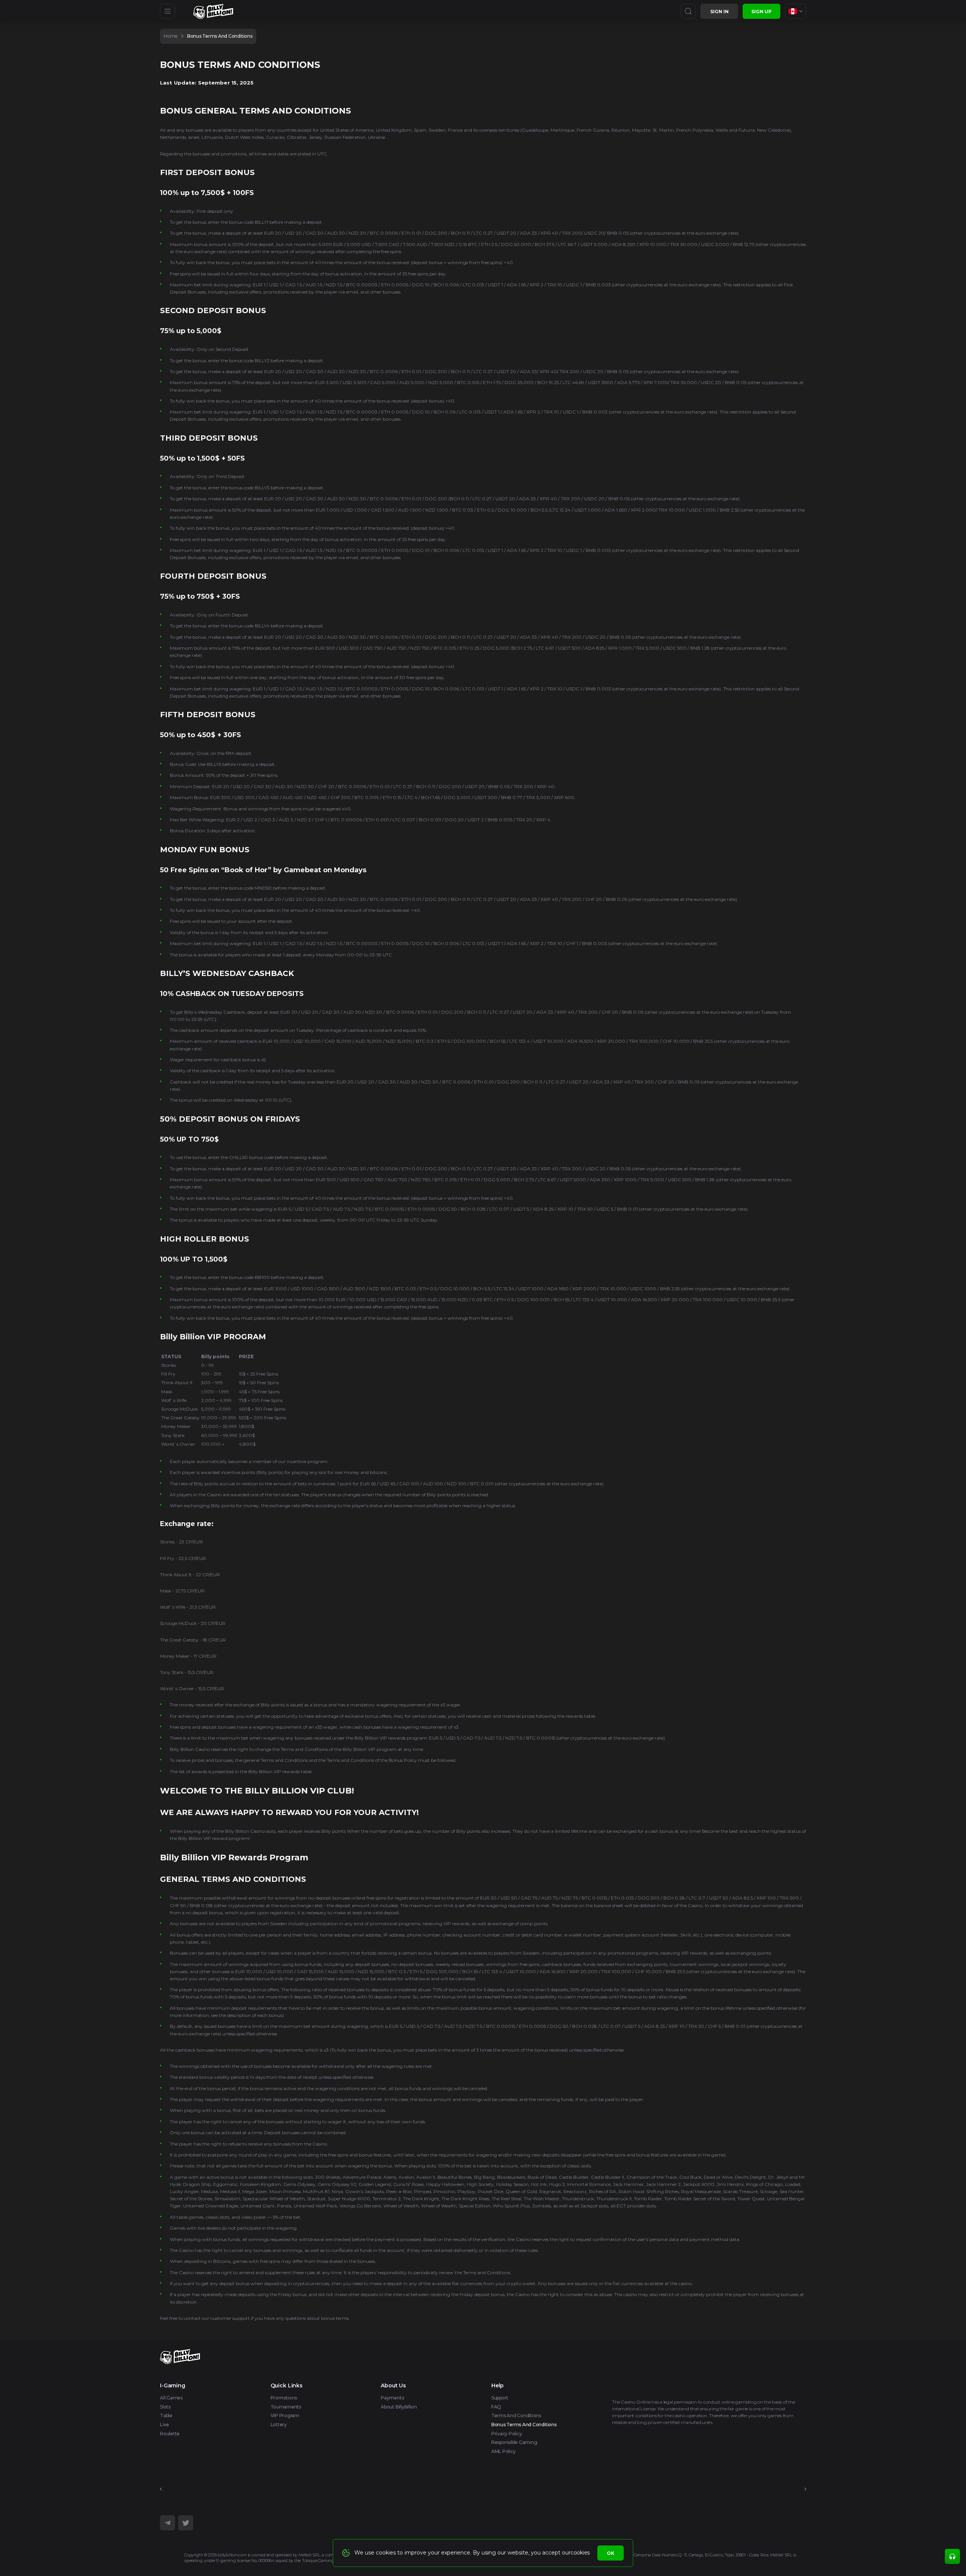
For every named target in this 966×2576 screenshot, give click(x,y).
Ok (611, 2553)
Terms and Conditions (516, 2415)
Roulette (170, 2434)
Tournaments (286, 2407)
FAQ (496, 2407)
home (171, 36)
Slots (165, 2407)
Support (500, 2398)
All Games (171, 2398)
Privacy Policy (507, 2434)
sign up (761, 12)
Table (166, 2415)
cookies (580, 2553)
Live (165, 2425)
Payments (392, 2398)
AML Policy (504, 2451)
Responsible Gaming (514, 2442)
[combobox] (795, 11)
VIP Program (285, 2415)
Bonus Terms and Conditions (220, 36)
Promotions (284, 2398)
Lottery (279, 2425)
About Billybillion (399, 2407)
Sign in (719, 12)
